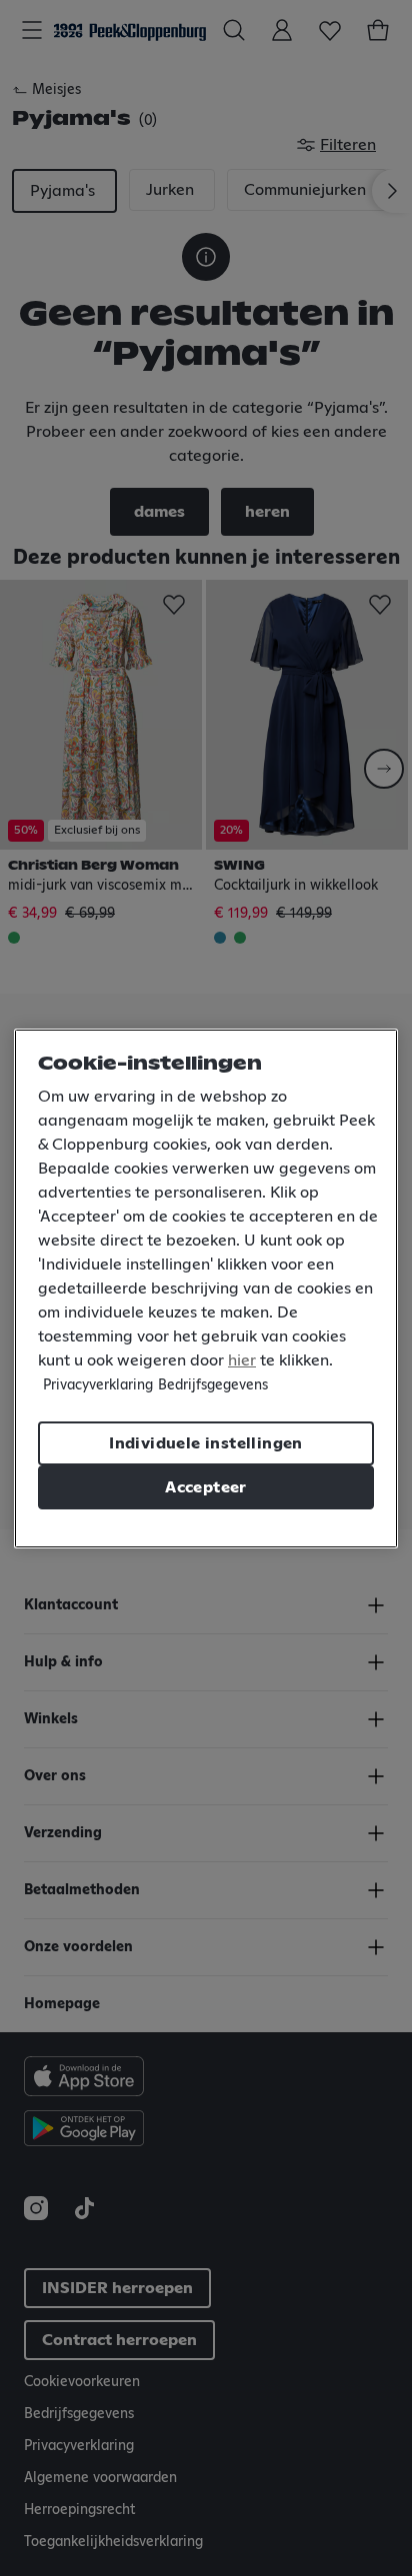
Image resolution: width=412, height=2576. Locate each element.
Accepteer (206, 1487)
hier (242, 1360)
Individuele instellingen (206, 1443)
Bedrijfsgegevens (213, 1385)
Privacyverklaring (98, 1385)
